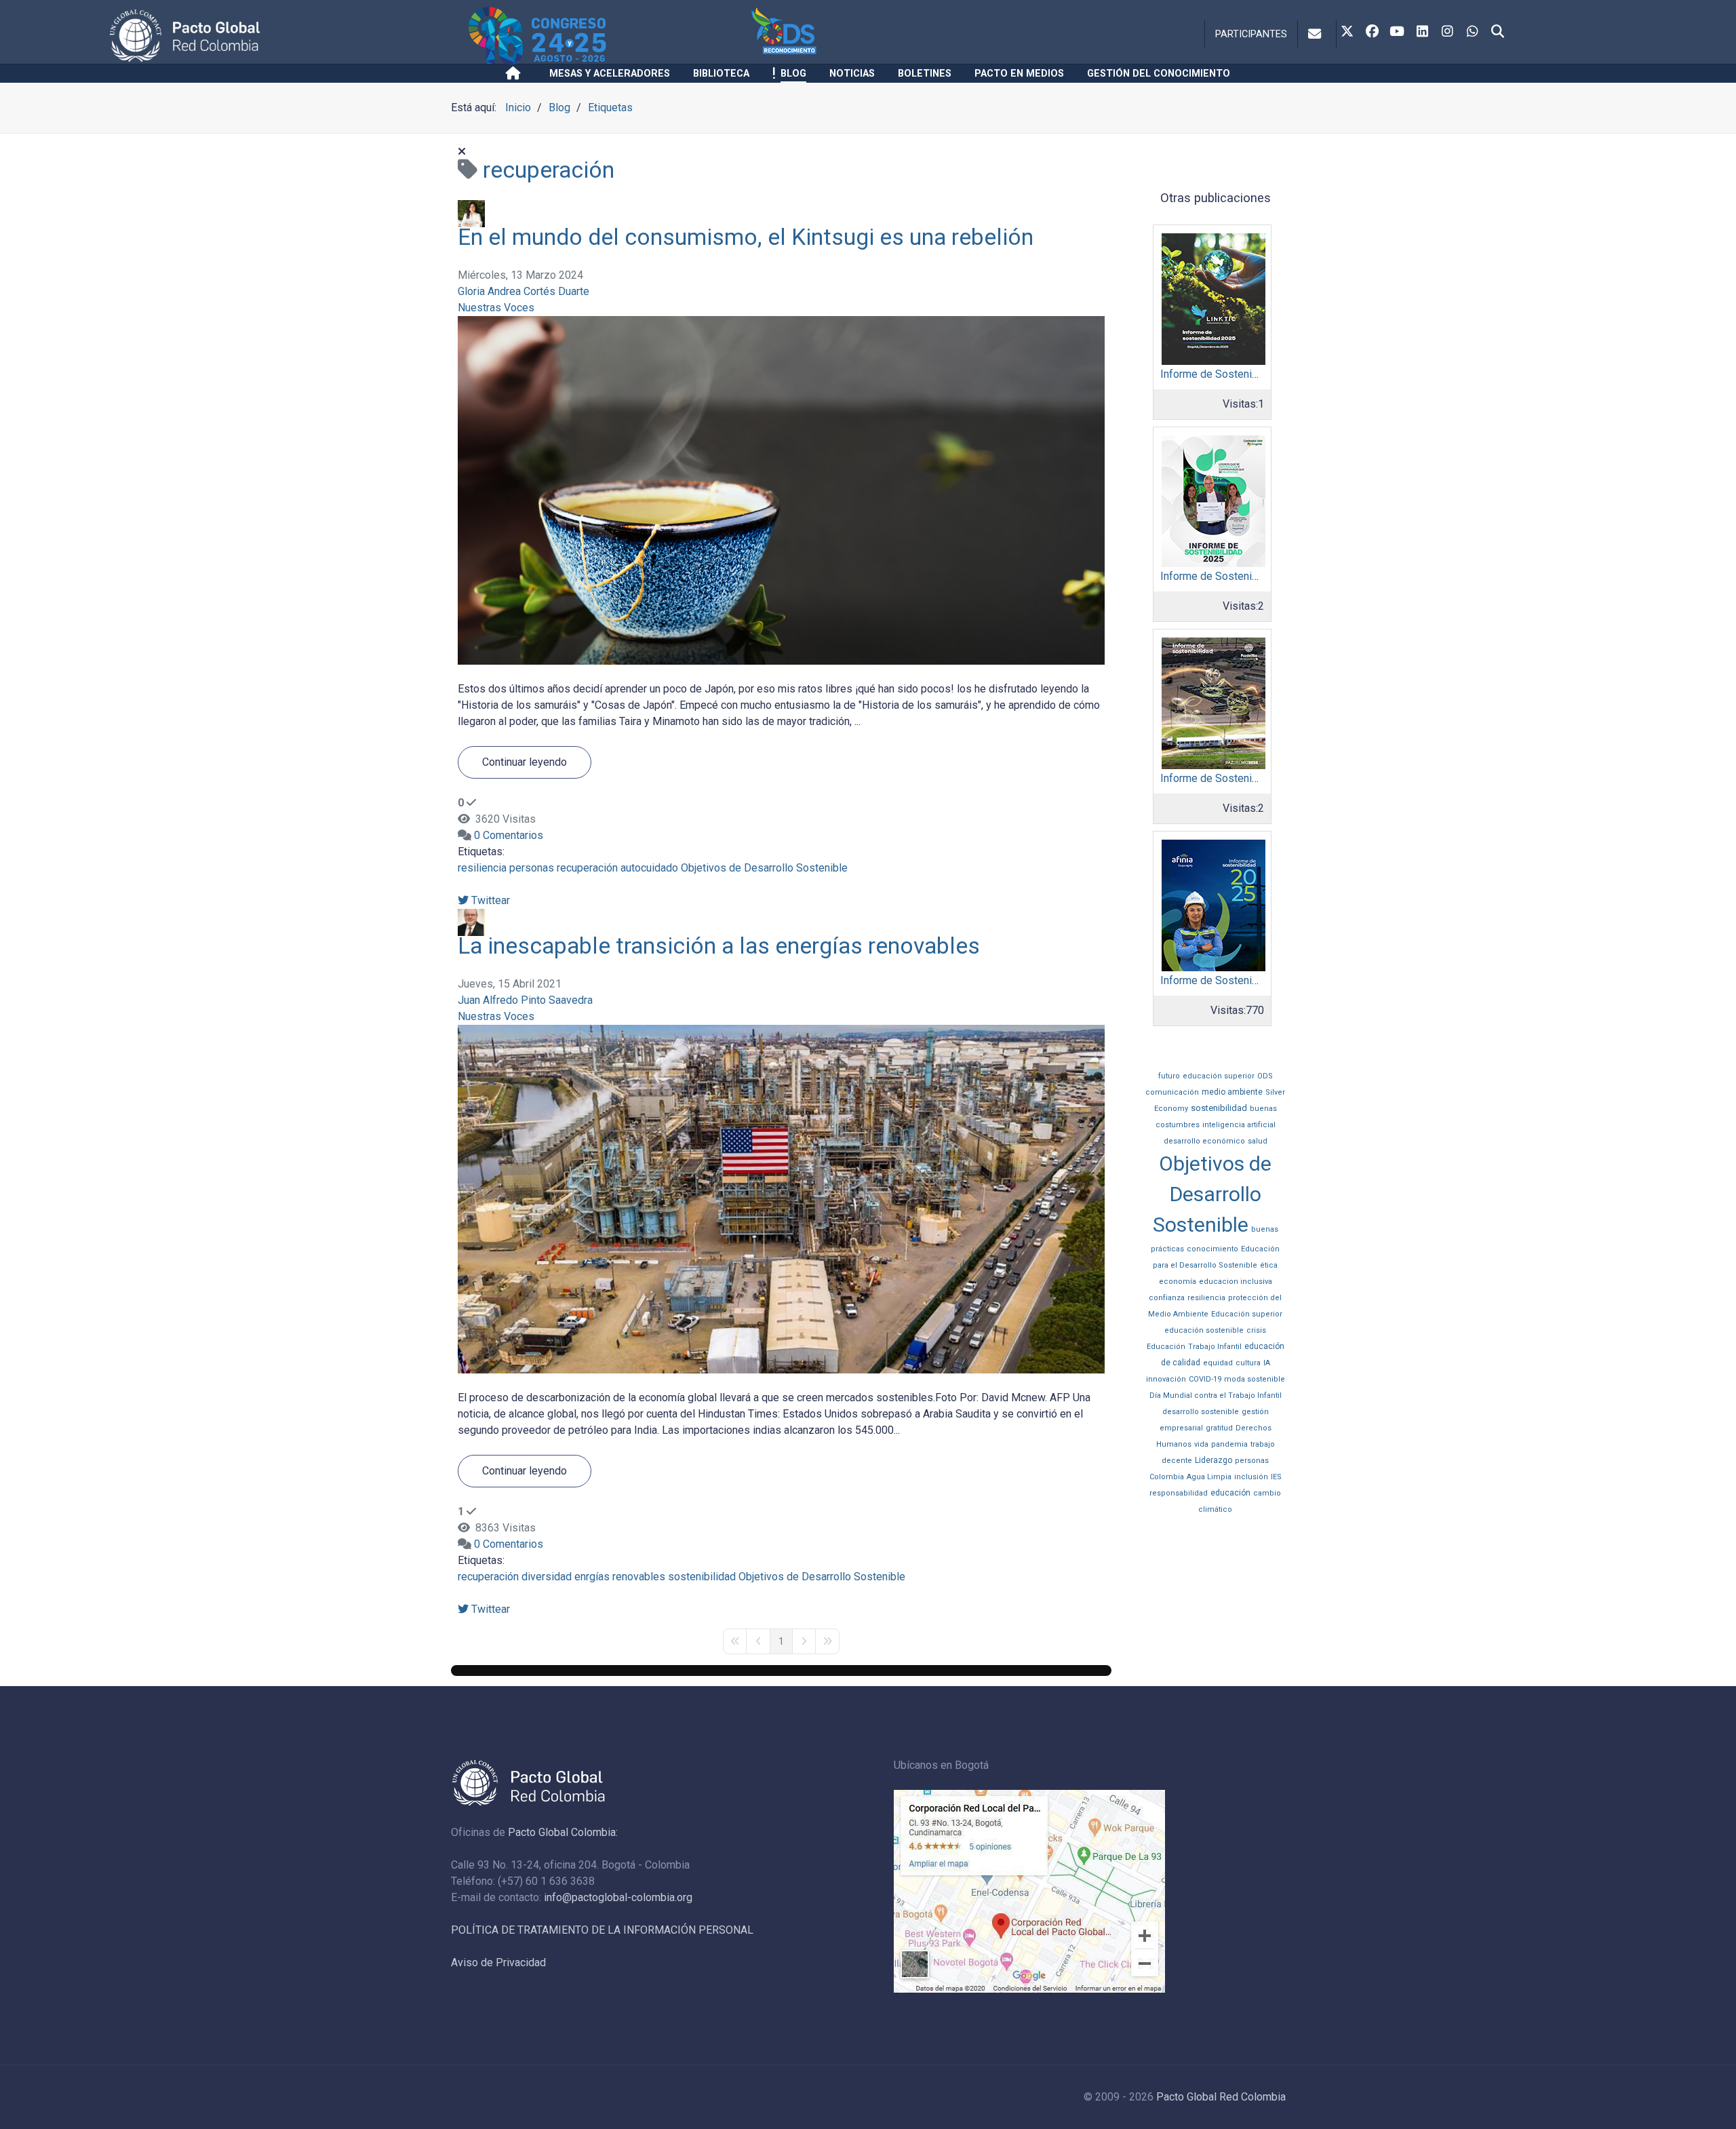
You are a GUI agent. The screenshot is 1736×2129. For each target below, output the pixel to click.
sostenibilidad (702, 1577)
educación (1230, 1493)
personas (532, 868)
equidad (1218, 1363)
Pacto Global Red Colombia (1221, 2097)
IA (1267, 1363)
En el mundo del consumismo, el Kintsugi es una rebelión (746, 237)
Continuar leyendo (525, 762)
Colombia (1167, 1477)
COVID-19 (1205, 1379)
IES (1276, 1477)
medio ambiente (1232, 1092)
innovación (1166, 1379)
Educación (1166, 1347)
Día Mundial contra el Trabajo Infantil (1216, 1395)
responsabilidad (1179, 1493)
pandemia (1229, 1444)
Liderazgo (1214, 1460)
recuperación (587, 868)
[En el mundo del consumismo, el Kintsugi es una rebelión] (781, 489)
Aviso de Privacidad (498, 1962)
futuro (1169, 1076)
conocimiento (1212, 1249)
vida (1201, 1444)
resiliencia (482, 868)
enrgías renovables (620, 1577)
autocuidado (649, 868)
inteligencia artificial (1239, 1125)
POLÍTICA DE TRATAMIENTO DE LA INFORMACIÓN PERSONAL (602, 1930)
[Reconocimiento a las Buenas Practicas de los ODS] (860, 36)
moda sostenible (1255, 1379)
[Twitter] (1347, 33)
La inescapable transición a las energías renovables (719, 946)
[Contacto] (1317, 34)
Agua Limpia (1209, 1477)
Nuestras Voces (496, 308)
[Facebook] (1372, 33)
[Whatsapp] (1472, 33)
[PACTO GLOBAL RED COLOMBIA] (287, 36)
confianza (1167, 1298)
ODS (1265, 1076)
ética (1269, 1265)
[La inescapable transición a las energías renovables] (781, 1198)
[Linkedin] (1422, 33)
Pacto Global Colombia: (563, 1832)
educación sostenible (1204, 1330)
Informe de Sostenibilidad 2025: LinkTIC (1256, 374)
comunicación (1172, 1092)
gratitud (1219, 1428)
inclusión (1251, 1477)
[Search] (1497, 33)
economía (1178, 1282)
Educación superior (1247, 1314)
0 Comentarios (509, 835)
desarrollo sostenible (1201, 1412)
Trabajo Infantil (1215, 1347)
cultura (1248, 1363)
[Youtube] (1397, 33)
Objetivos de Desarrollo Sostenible (764, 868)
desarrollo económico (1204, 1141)
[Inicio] (516, 73)
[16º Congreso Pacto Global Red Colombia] (608, 36)
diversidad (547, 1577)
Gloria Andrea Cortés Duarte (524, 291)
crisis (1256, 1330)
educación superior (1219, 1076)
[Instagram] (1447, 33)
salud (1258, 1141)
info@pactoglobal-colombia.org (618, 1897)
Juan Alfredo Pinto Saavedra (525, 1000)
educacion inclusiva (1236, 1282)
